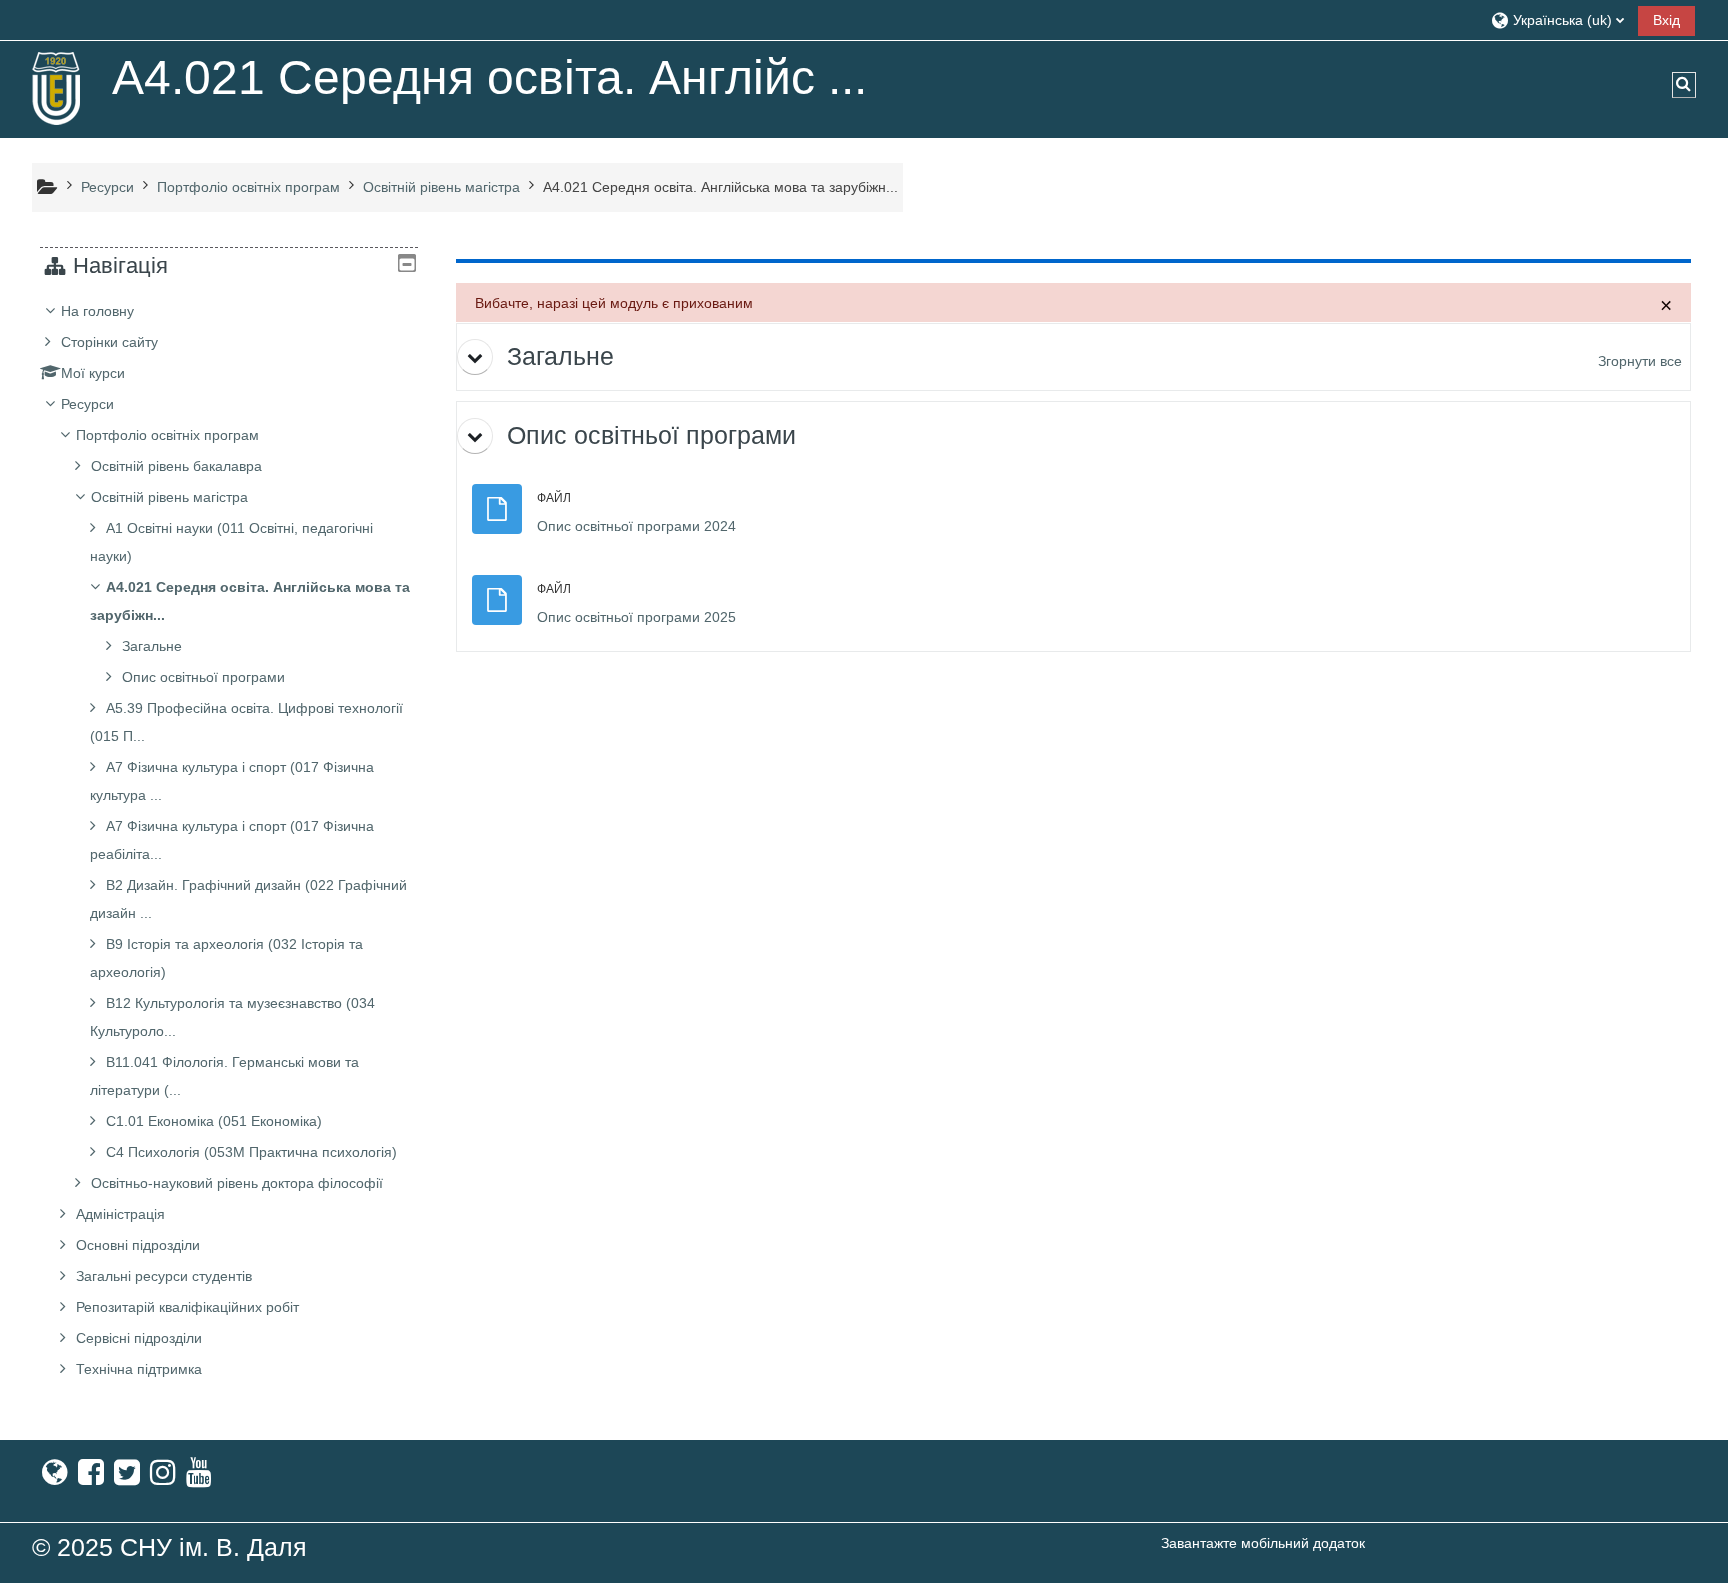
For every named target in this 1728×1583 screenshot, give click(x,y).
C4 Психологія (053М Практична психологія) (251, 1152)
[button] (1557, 19)
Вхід (1666, 20)
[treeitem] (229, 840)
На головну (97, 311)
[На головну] (57, 88)
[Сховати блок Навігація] (407, 263)
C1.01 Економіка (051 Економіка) (214, 1121)
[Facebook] (91, 1472)
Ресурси (87, 404)
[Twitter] (127, 1472)
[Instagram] (163, 1472)
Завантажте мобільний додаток (1263, 1543)
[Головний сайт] (55, 1472)
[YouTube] (199, 1472)
